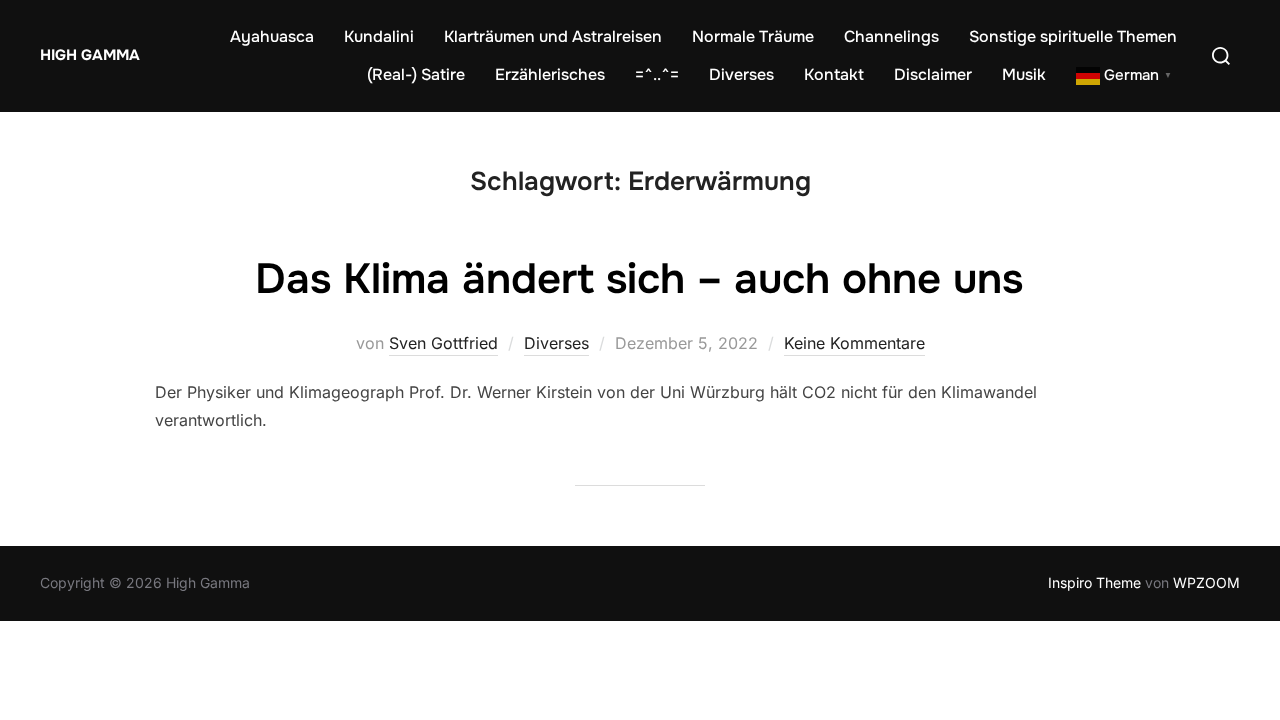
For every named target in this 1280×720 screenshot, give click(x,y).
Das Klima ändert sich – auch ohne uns (639, 279)
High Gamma (90, 55)
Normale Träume (753, 36)
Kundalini (379, 36)
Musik (1024, 74)
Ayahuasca (272, 36)
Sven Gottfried (443, 343)
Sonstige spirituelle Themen (1073, 36)
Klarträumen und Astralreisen (553, 36)
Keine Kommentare (854, 343)
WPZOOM (1206, 582)
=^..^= (657, 74)
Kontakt (834, 74)
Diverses (741, 74)
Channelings (891, 36)
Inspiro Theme (1094, 582)
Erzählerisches (550, 74)
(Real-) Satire (416, 74)
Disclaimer (933, 74)
